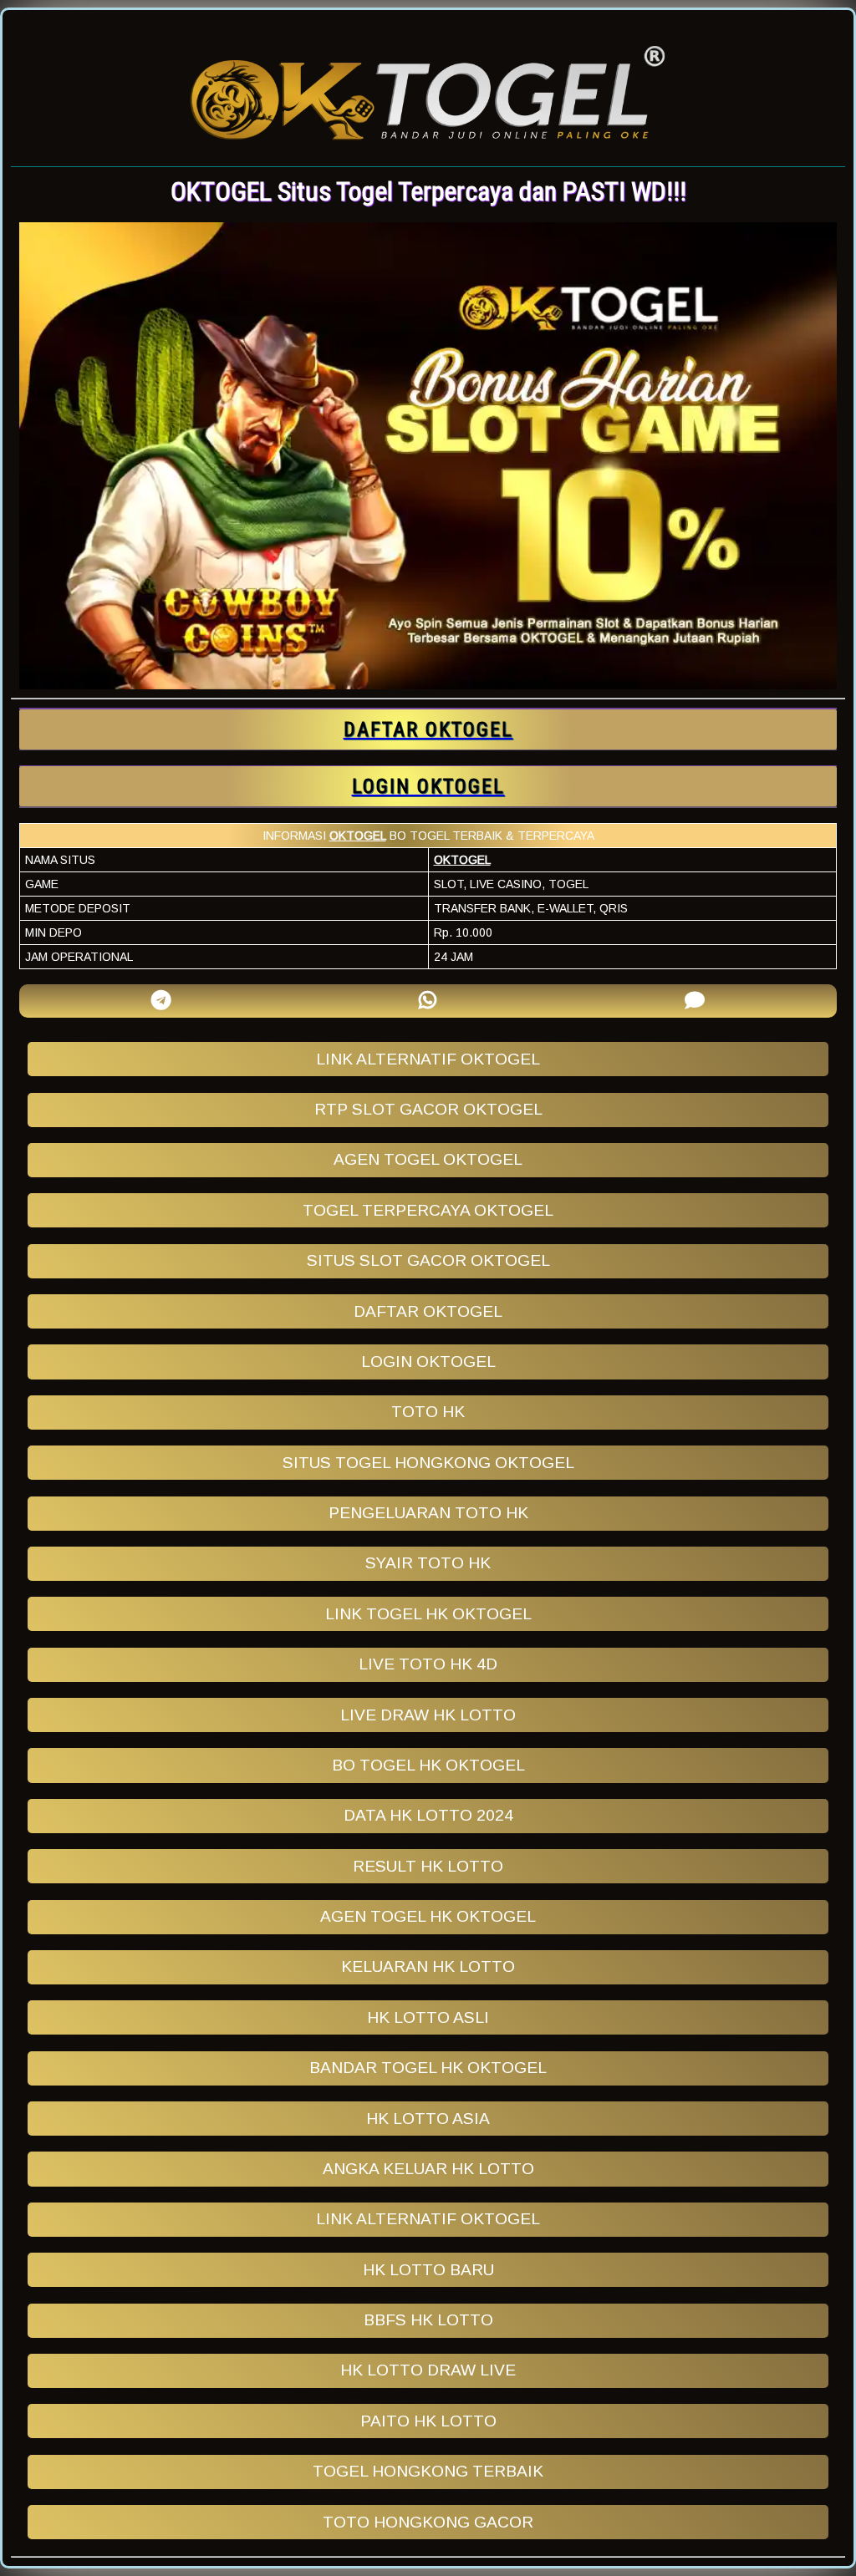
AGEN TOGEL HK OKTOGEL (428, 1916)
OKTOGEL (358, 836)
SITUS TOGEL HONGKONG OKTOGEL (428, 1463)
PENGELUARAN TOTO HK (428, 1513)
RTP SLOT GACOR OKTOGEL (428, 1109)
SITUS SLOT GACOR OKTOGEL (428, 1260)
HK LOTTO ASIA (428, 2119)
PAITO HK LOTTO (428, 2421)
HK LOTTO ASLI (428, 2017)
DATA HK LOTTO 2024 (428, 1815)
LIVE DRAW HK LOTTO (428, 1715)
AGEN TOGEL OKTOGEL (428, 1159)
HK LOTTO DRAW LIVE (428, 2370)
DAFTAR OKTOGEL (428, 1311)
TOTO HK (428, 1412)
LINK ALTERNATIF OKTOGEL (428, 1059)
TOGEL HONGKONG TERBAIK (428, 2471)
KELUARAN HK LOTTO (428, 1966)
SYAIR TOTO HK (428, 1563)
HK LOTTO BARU (428, 2270)
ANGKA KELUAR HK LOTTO (428, 2169)
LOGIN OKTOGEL (428, 1362)
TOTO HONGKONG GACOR (428, 2522)
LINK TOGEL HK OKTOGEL (428, 1614)
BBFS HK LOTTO (428, 2320)
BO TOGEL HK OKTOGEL (428, 1765)
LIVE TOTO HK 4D (428, 1664)
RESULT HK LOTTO (428, 1866)
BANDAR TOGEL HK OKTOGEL (428, 2068)
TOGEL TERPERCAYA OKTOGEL (428, 1210)
